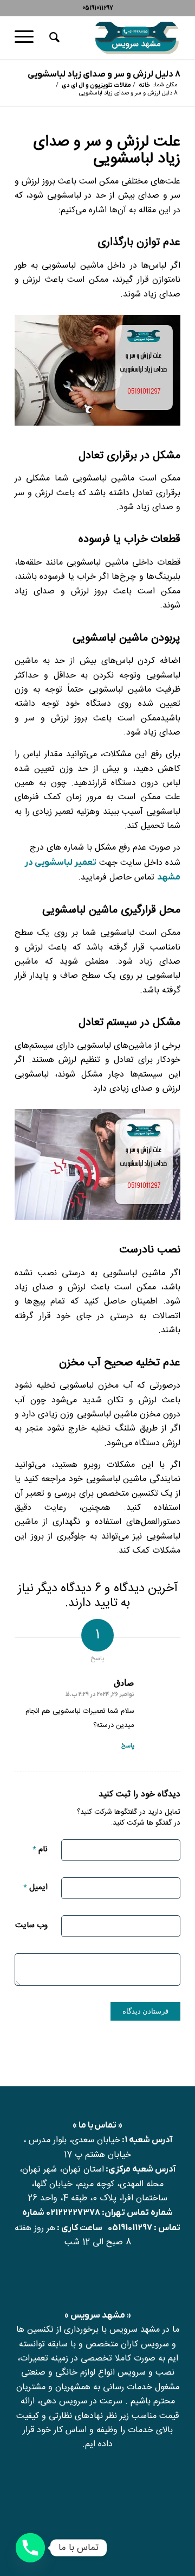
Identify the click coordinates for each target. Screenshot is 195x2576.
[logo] (114, 37)
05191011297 (130, 2228)
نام (40, 1849)
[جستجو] (53, 37)
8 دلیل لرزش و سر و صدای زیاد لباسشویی (104, 74)
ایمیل (35, 1887)
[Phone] (30, 2548)
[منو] (28, 37)
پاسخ (128, 1746)
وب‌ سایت (31, 1925)
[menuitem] (53, 37)
